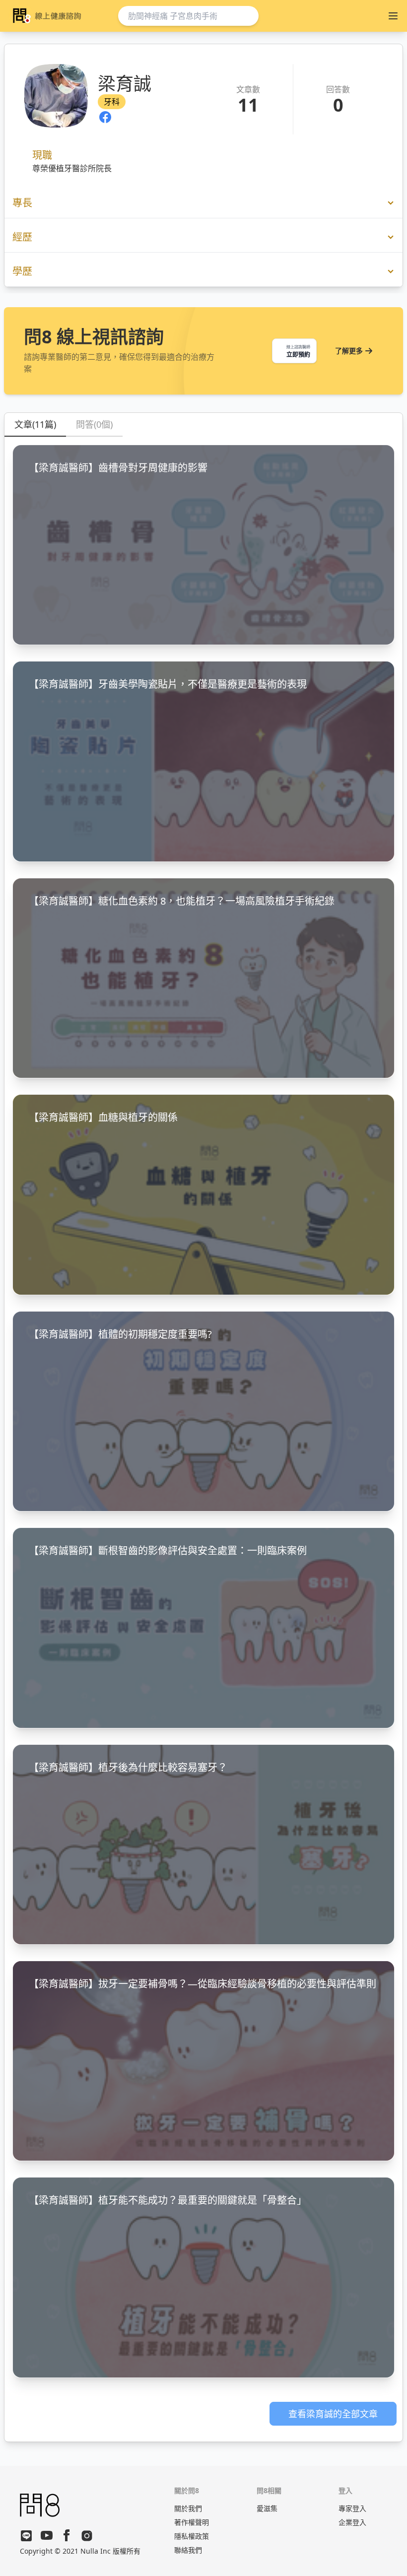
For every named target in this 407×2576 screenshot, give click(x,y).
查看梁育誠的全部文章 (333, 2414)
